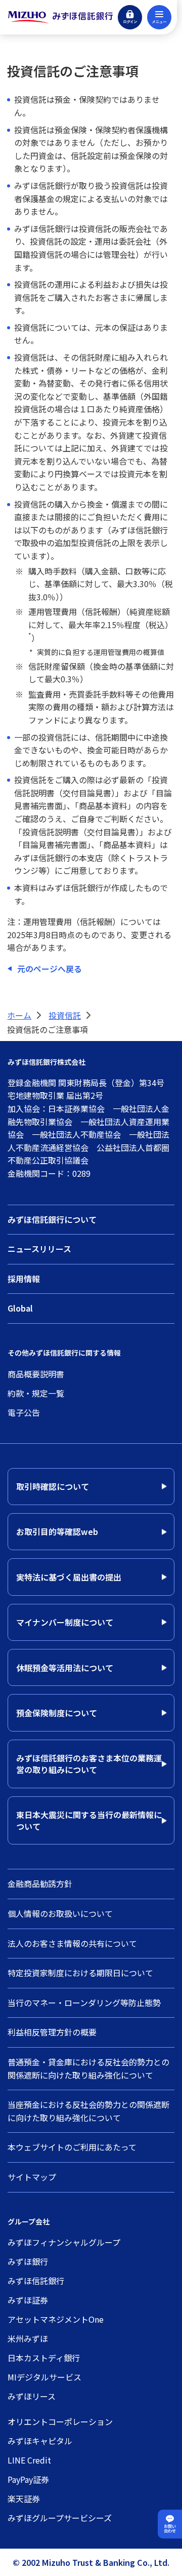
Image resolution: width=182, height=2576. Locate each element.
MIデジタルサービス (44, 2377)
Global (20, 1308)
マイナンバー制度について (65, 1622)
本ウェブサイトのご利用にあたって (72, 2147)
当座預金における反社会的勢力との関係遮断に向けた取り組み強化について (88, 2111)
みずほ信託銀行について (52, 1219)
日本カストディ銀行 (44, 2358)
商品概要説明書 (36, 1374)
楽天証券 (24, 2498)
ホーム (19, 1015)
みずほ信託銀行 (36, 2281)
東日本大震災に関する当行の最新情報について (89, 1820)
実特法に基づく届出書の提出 (69, 1577)
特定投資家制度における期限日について (80, 1973)
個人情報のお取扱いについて (60, 1913)
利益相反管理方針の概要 (52, 2032)
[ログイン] (130, 17)
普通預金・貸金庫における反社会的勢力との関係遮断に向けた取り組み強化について (88, 2068)
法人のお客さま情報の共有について (72, 1943)
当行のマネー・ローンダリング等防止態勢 (84, 2003)
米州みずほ (28, 2338)
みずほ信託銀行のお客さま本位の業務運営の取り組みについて (89, 1763)
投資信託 (65, 1015)
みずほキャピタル (40, 2441)
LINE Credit (29, 2460)
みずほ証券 (28, 2300)
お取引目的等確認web (57, 1531)
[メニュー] (159, 17)
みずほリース (32, 2396)
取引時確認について (53, 1486)
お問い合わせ (170, 2529)
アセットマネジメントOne (56, 2319)
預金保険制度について (57, 1713)
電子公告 (24, 1412)
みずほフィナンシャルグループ (64, 2242)
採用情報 (24, 1279)
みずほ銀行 (28, 2261)
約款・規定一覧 (36, 1393)
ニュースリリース (39, 1249)
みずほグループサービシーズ (60, 2518)
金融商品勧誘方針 (40, 1883)
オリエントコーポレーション (60, 2421)
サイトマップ (32, 2177)
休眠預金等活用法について (65, 1668)
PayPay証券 (28, 2479)
